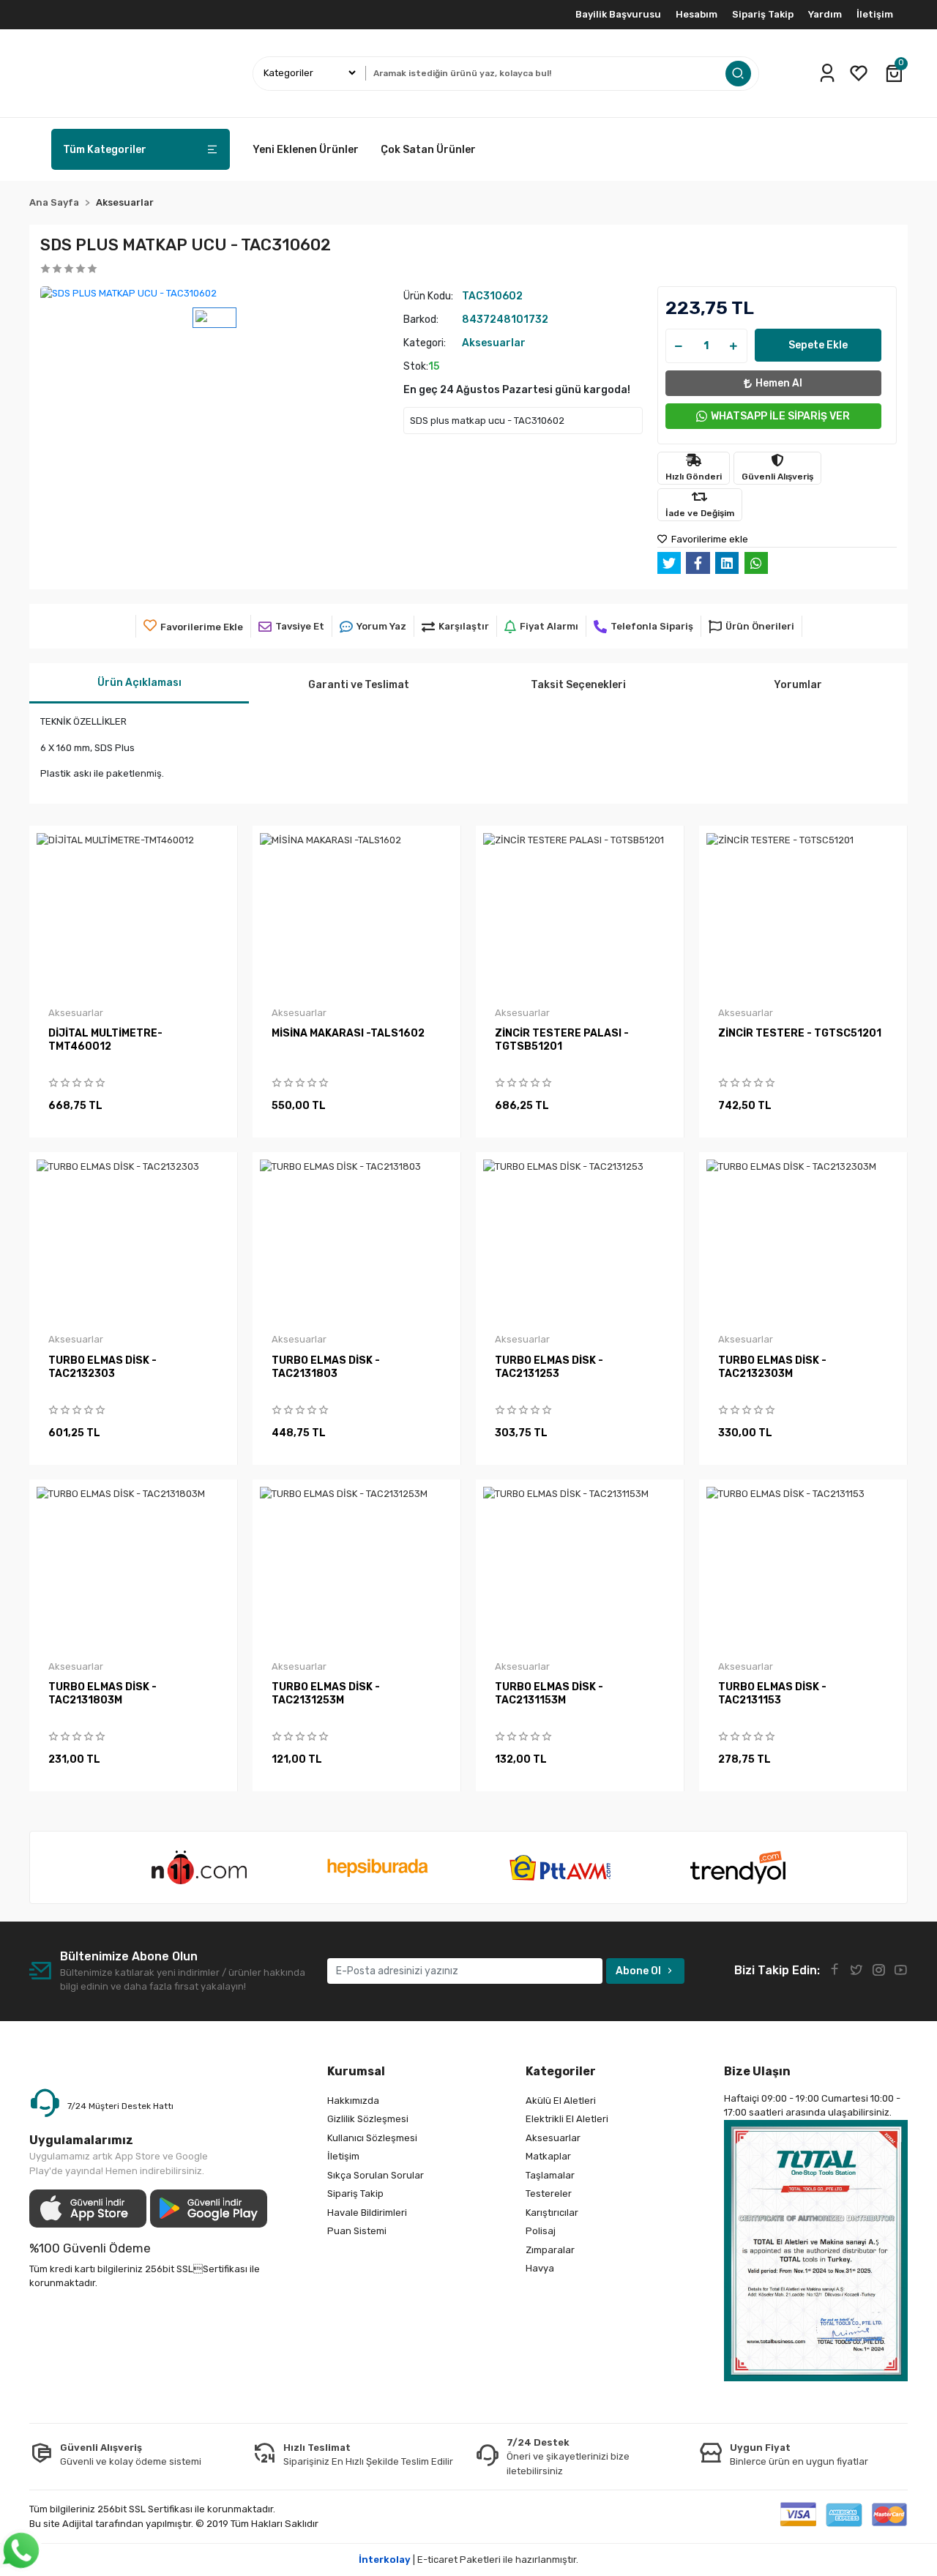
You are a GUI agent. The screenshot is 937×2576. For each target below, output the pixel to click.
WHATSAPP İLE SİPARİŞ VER (780, 416)
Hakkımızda (353, 2101)
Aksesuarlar (553, 2138)
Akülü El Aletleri (561, 2101)
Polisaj (541, 2231)
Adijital (79, 2524)
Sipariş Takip (763, 14)
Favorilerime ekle (709, 539)
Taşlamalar (550, 2175)
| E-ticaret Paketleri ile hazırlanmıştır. (468, 2560)
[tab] (139, 683)
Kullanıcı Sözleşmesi (372, 2138)
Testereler (549, 2194)
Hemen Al (779, 383)
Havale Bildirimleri (367, 2213)
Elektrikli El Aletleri (567, 2119)
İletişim (875, 14)
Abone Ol (638, 1971)
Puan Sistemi (357, 2231)
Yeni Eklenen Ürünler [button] (306, 150)
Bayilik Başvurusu (618, 14)
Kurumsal (356, 2071)
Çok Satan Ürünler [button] (428, 150)
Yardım (825, 14)
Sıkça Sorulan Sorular (376, 2175)
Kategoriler (561, 2071)
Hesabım (697, 14)
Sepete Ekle (818, 345)
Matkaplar (548, 2156)
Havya (540, 2268)
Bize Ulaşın (757, 2071)
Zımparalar (550, 2250)
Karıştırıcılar (552, 2213)
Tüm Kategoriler (105, 150)
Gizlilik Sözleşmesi (368, 2119)
